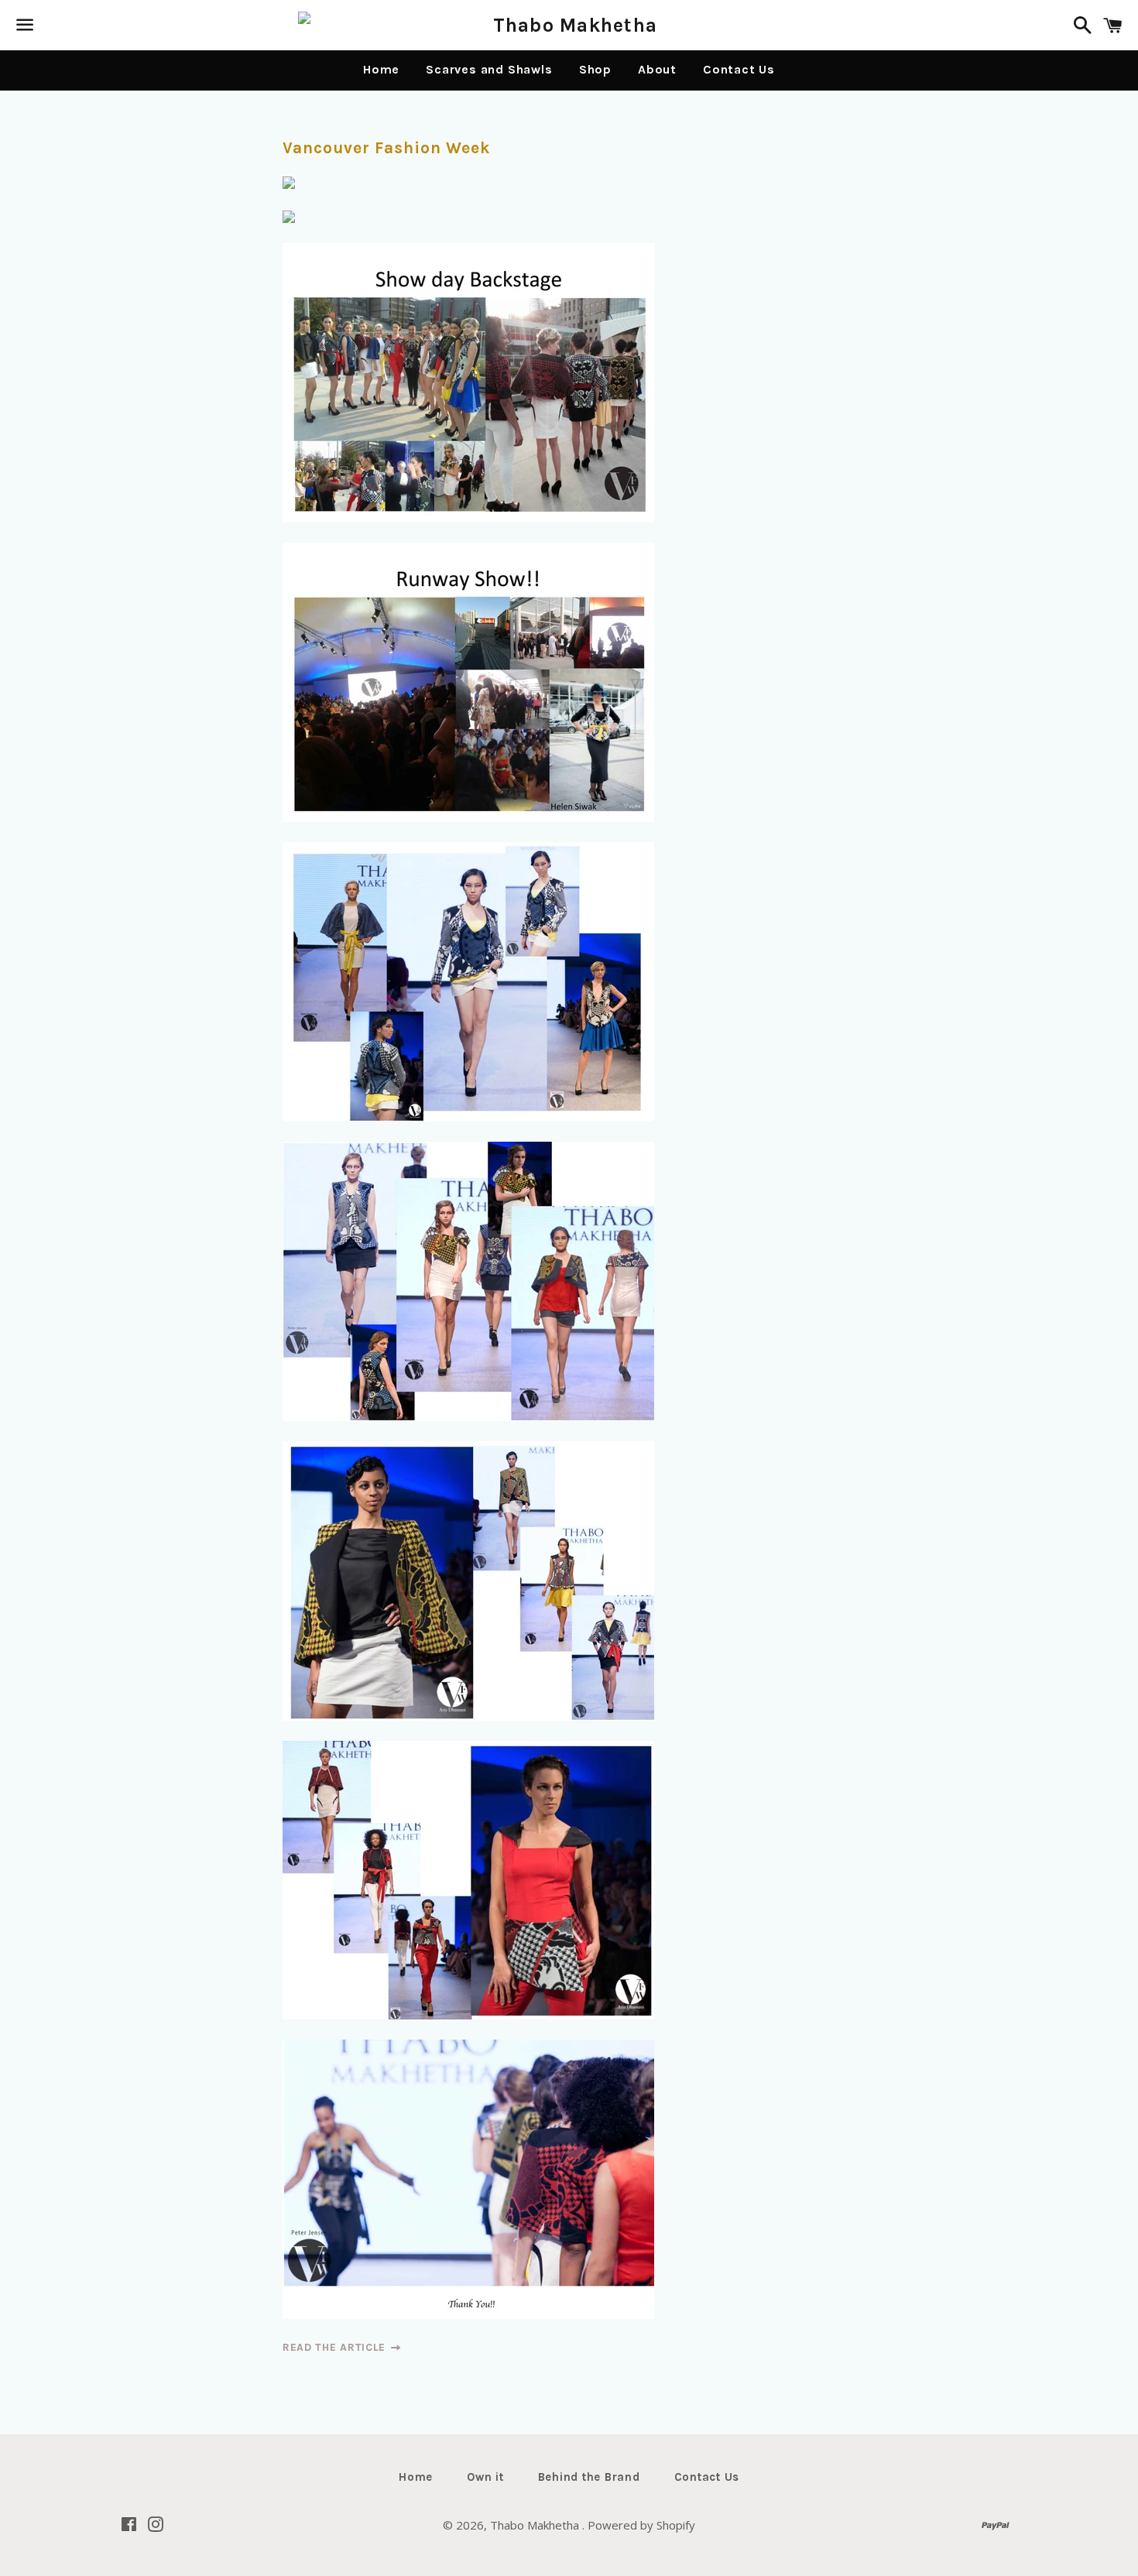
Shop (595, 69)
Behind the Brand (589, 2477)
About (657, 69)
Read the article (336, 2347)
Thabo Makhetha (536, 2525)
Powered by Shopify (641, 2525)
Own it (485, 2477)
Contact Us (739, 69)
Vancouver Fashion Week (386, 148)
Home (381, 69)
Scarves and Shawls (489, 69)
